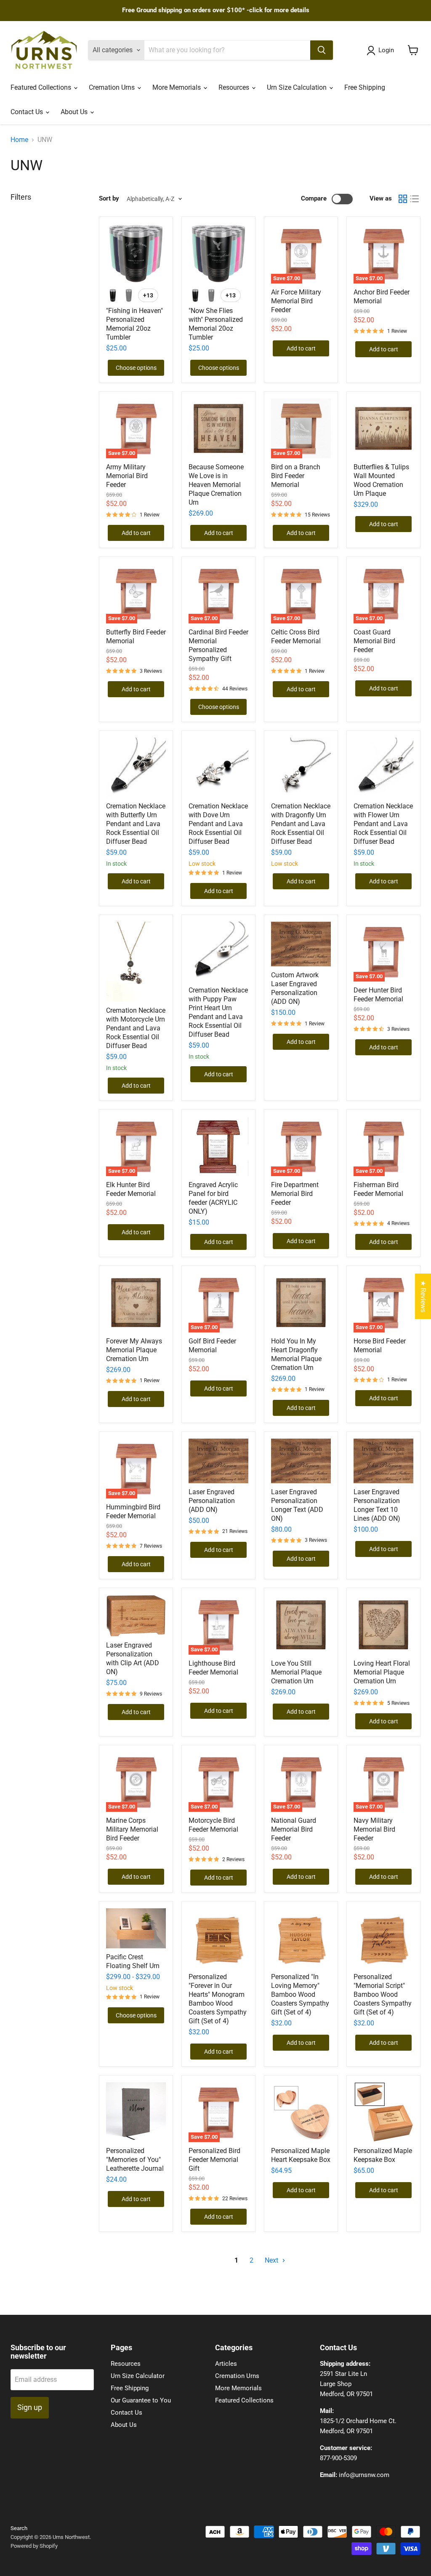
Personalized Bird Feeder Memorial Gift (214, 2160)
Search (19, 2528)
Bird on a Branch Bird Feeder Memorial (296, 476)
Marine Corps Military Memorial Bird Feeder (132, 1829)
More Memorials (177, 87)
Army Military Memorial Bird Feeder (127, 476)
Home (19, 140)
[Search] (322, 50)
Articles (226, 2364)
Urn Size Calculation (298, 87)
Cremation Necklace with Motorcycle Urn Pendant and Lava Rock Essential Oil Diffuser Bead (136, 1028)
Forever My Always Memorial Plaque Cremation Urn (134, 1350)
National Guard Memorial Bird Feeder (294, 1829)
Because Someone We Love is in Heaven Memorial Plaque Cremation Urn (216, 485)
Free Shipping (365, 87)
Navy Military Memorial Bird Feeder (374, 1829)
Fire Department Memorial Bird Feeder (295, 1194)
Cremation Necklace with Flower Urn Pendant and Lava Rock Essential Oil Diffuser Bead (383, 824)
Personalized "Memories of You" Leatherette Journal (135, 2160)
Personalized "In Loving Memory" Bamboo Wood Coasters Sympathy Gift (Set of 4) (300, 1994)
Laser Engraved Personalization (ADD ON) (212, 1501)
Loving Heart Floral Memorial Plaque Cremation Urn (382, 1672)
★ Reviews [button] (423, 1296)
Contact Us (28, 112)
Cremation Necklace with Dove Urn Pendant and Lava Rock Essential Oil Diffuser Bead (218, 824)
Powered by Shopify (34, 2546)
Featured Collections (42, 87)
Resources (235, 87)
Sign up (30, 2407)
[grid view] (403, 199)
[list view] (415, 199)
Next (272, 2260)
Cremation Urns (113, 87)
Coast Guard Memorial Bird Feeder (374, 641)
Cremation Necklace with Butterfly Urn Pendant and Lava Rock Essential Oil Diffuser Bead (136, 824)
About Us (75, 112)
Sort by (109, 199)
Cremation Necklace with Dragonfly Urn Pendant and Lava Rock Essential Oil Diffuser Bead (301, 824)
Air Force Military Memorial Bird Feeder (296, 301)
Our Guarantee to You (141, 2400)
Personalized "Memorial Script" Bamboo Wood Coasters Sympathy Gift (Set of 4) (383, 1994)
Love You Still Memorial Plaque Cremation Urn (296, 1672)
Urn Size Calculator (138, 2376)
